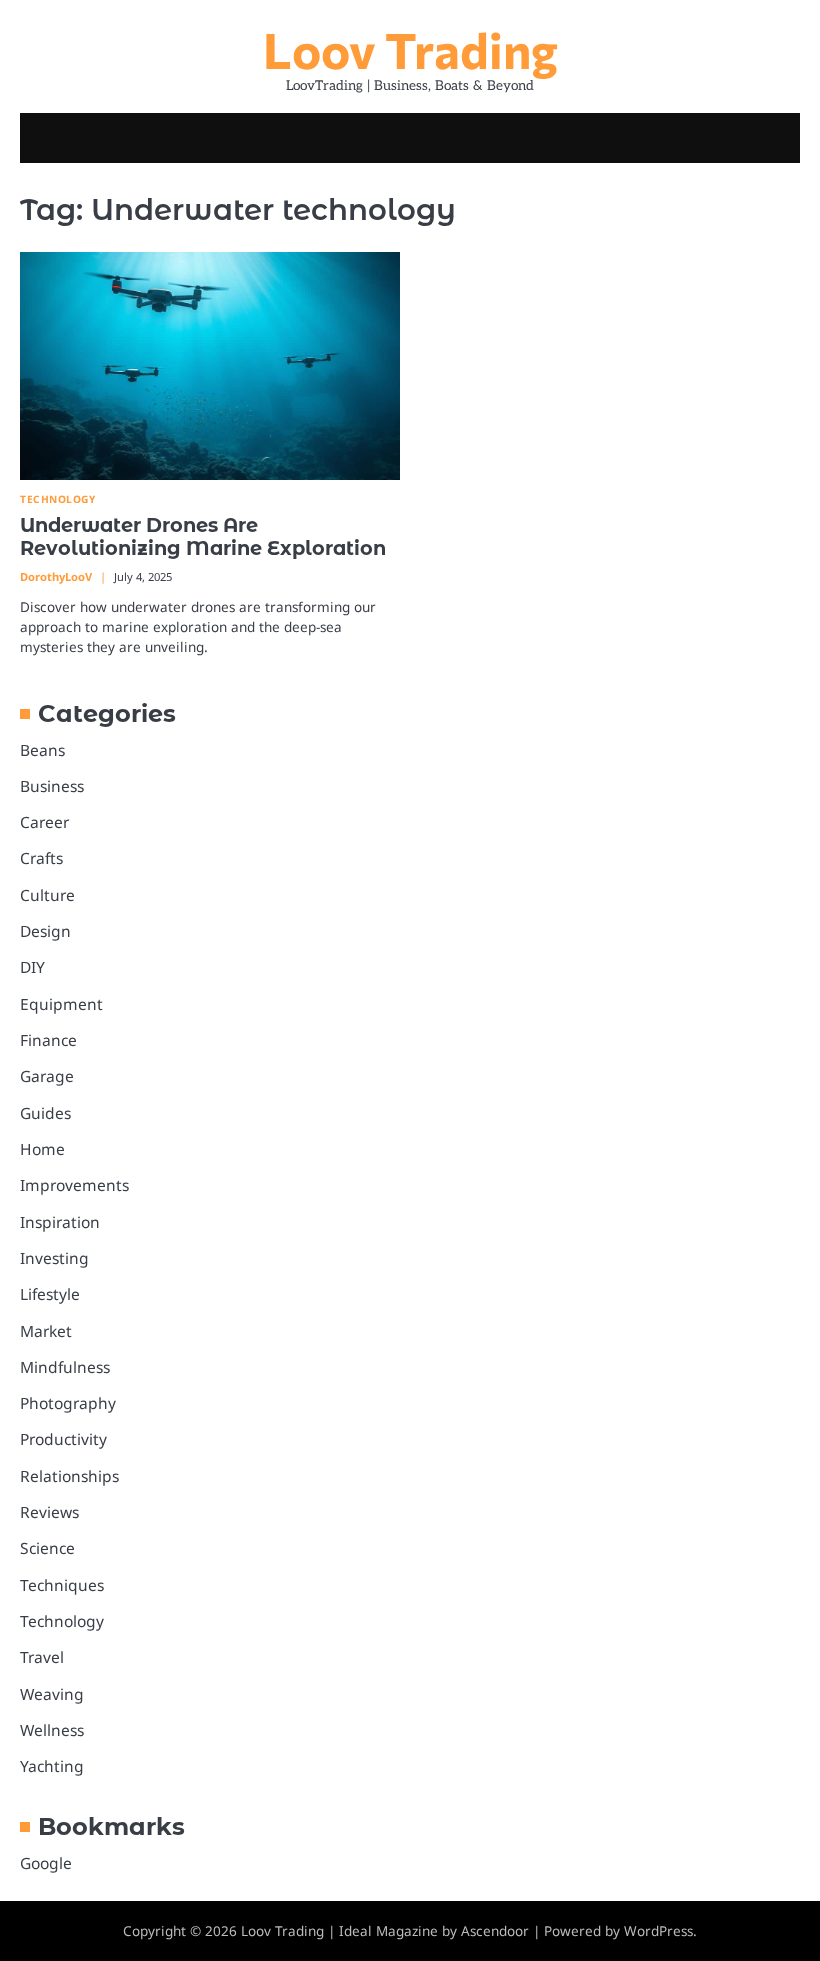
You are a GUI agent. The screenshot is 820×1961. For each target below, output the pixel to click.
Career (44, 822)
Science (47, 1548)
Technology (57, 499)
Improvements (74, 1185)
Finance (48, 1040)
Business (52, 786)
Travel (42, 1657)
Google (46, 1863)
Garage (47, 1076)
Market (46, 1331)
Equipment (61, 1004)
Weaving (52, 1694)
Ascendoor (495, 1931)
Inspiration (60, 1222)
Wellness (52, 1730)
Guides (45, 1113)
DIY (32, 967)
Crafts (41, 858)
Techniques (62, 1585)
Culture (47, 895)
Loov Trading (410, 49)
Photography (68, 1403)
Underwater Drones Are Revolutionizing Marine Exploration (203, 536)
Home (42, 1149)
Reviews (49, 1512)
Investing (54, 1258)
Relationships (69, 1476)
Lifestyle (50, 1294)
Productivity (63, 1439)
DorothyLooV (56, 576)
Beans (42, 750)
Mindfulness (65, 1367)
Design (45, 931)
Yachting (52, 1766)
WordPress (658, 1931)
